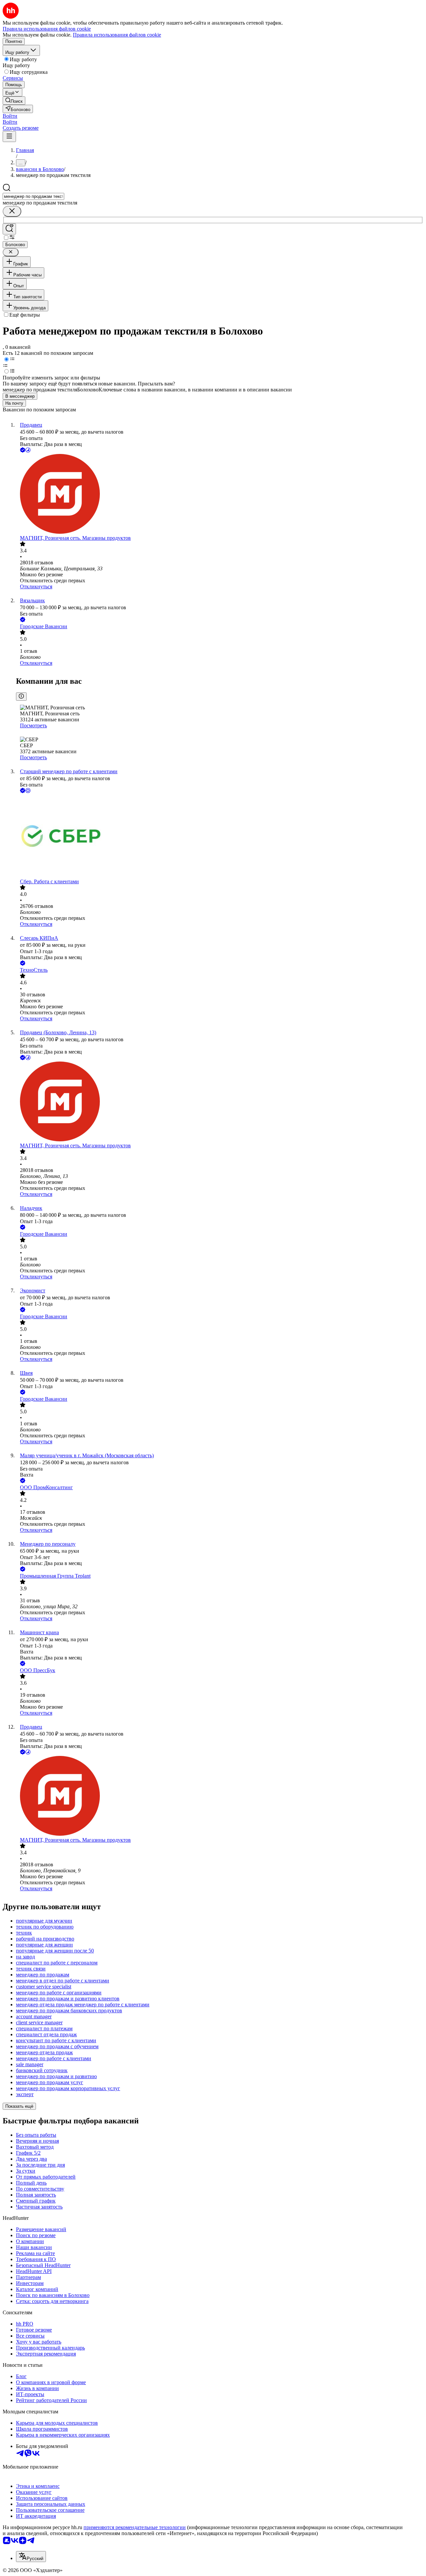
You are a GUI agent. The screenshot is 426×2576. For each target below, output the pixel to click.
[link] (14, 101)
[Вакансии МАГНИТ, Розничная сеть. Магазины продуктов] (220, 495)
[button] (10, 116)
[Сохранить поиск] (9, 229)
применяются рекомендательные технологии (135, 2527)
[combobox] (33, 196)
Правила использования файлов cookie (117, 35)
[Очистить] (12, 211)
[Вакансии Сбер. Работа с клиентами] (220, 837)
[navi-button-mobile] (9, 137)
